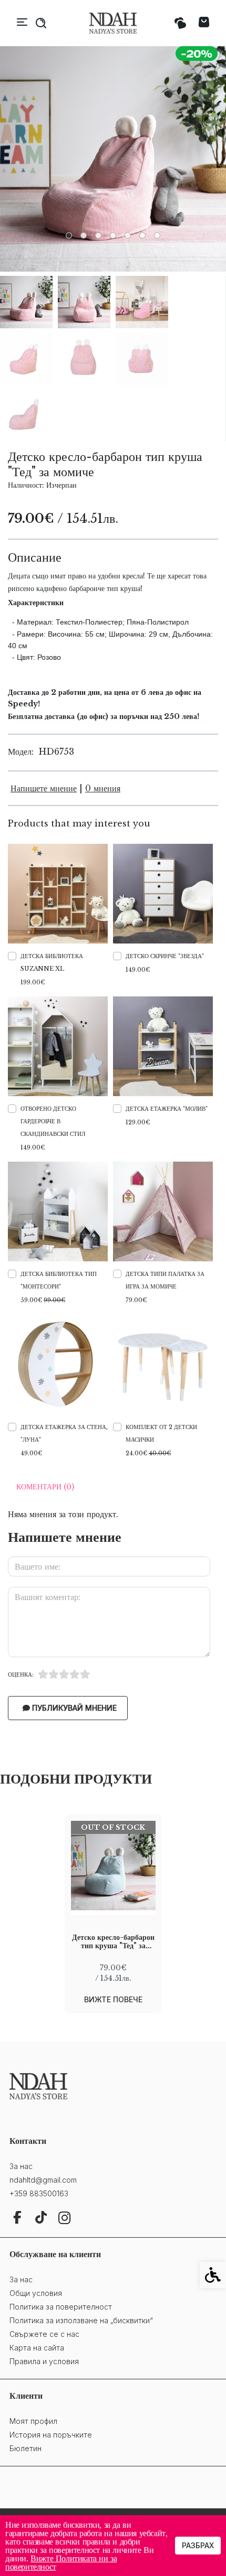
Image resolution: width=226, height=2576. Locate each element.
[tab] (69, 235)
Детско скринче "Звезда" (165, 956)
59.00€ (43, 1300)
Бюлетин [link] (25, 2448)
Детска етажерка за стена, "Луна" (64, 1433)
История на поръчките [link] (51, 2435)
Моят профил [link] (33, 2421)
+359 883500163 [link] (39, 2193)
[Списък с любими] (180, 23)
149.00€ (138, 970)
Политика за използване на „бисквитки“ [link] (81, 2320)
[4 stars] (75, 1675)
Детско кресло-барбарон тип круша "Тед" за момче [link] (113, 1941)
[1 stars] (43, 1675)
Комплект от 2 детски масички (161, 1433)
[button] (26, 302)
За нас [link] (21, 2166)
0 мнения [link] (103, 788)
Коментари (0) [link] (45, 1487)
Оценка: (21, 1675)
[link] (113, 23)
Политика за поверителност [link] (61, 2307)
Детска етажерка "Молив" (167, 1109)
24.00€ (148, 1453)
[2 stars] (54, 1675)
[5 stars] (85, 1675)
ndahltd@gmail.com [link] (43, 2180)
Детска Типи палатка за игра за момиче (165, 1280)
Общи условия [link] (36, 2293)
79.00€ (136, 1300)
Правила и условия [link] (44, 2361)
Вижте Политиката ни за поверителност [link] (61, 2562)
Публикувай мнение (73, 1708)
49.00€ (31, 1453)
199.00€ (33, 982)
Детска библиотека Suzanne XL (52, 962)
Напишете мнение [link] (44, 788)
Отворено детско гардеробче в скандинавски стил (53, 1121)
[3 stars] (64, 1675)
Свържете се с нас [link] (44, 2334)
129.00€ (138, 1122)
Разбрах (198, 2545)
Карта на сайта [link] (37, 2348)
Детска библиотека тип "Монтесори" (59, 1280)
